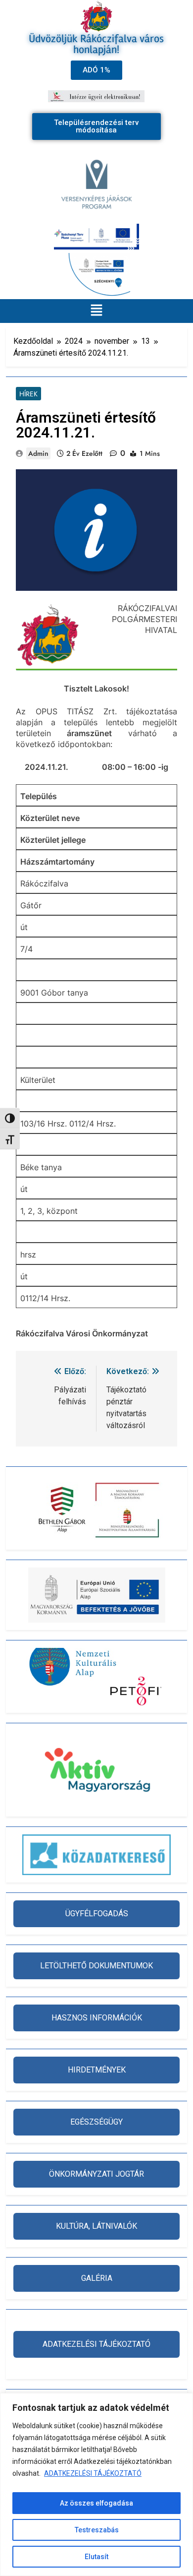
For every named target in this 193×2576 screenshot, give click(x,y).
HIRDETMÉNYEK (97, 2070)
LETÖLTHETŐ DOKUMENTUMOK (96, 1966)
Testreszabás (97, 2530)
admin (38, 453)
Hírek (28, 394)
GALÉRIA (97, 2278)
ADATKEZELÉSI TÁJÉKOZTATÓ (93, 2473)
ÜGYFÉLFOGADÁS (97, 1914)
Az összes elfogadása (96, 2503)
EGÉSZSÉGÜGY (96, 2122)
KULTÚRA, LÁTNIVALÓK (96, 2226)
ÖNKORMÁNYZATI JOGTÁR (96, 2174)
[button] (96, 311)
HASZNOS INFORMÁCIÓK (97, 2018)
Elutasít (96, 2557)
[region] (96, 2484)
